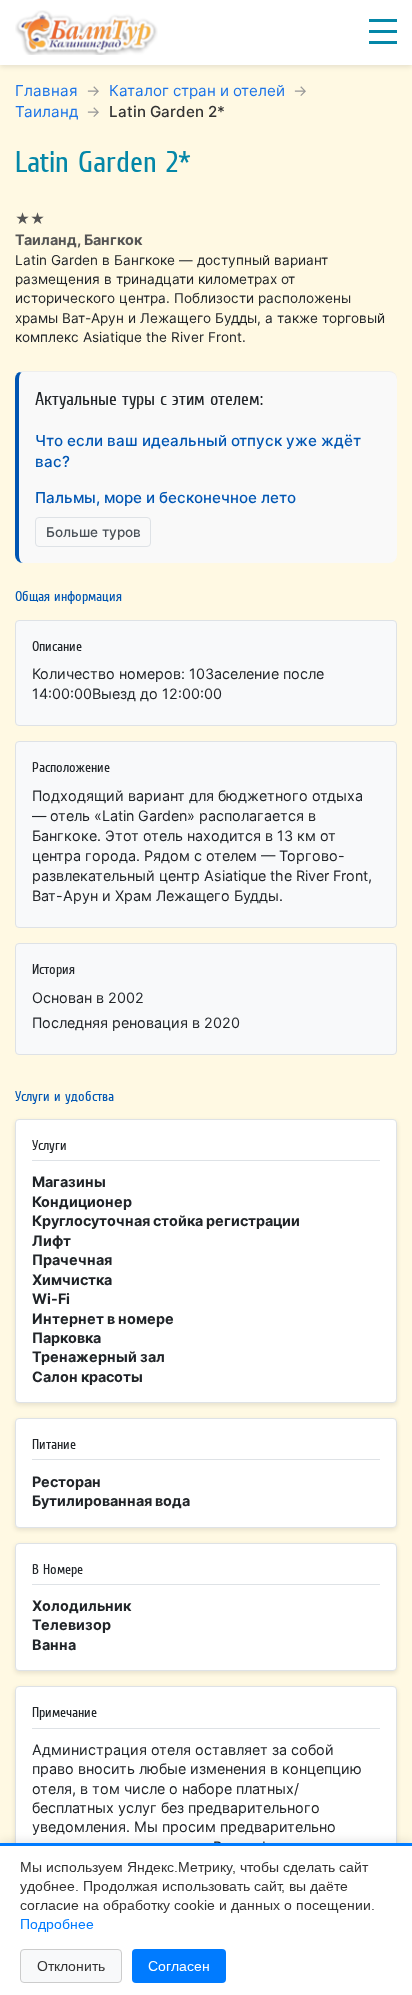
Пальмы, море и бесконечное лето (165, 497)
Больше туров (93, 532)
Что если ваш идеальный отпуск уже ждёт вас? (198, 451)
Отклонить (71, 1966)
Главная (46, 90)
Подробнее (57, 1924)
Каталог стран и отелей (197, 90)
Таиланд (46, 111)
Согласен (179, 1966)
